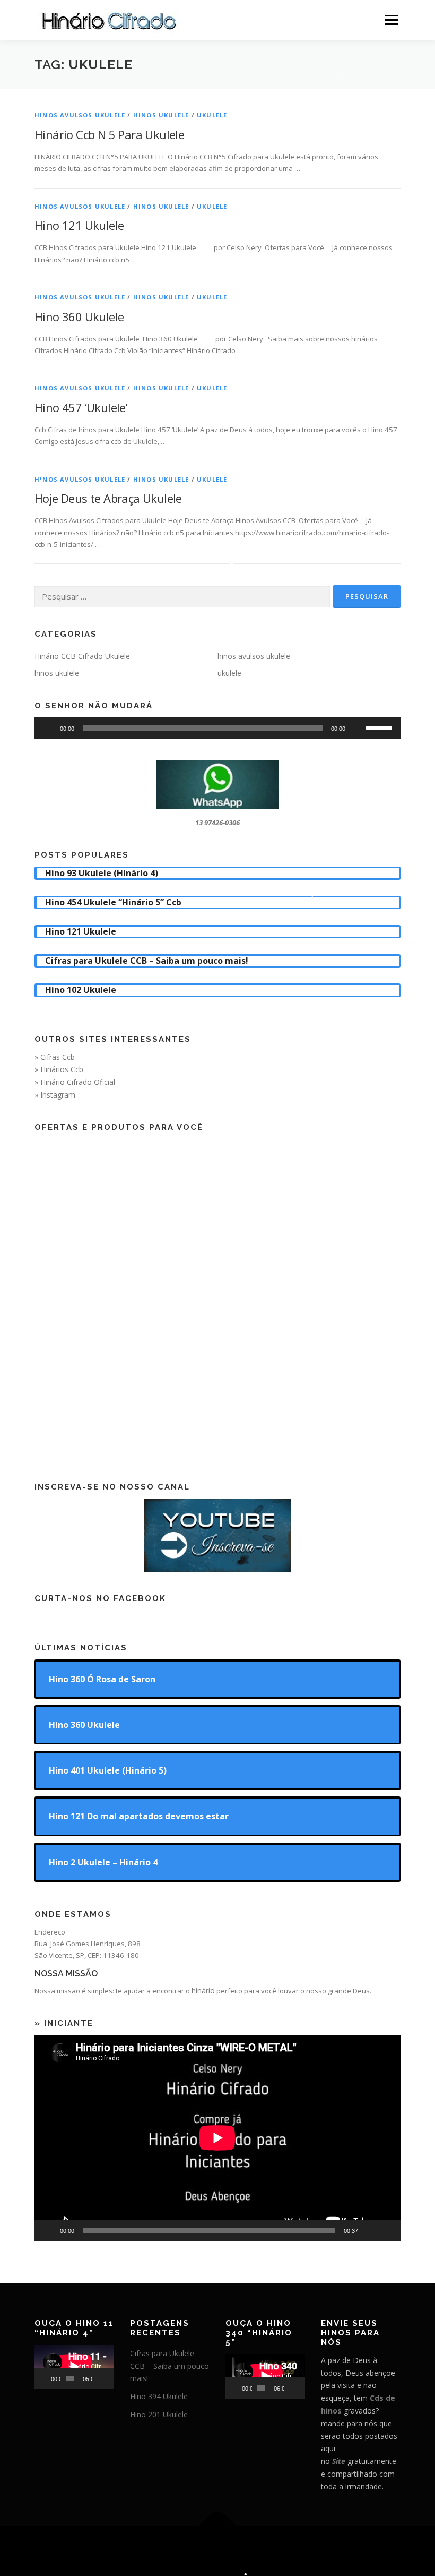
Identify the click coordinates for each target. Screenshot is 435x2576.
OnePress (252, 2551)
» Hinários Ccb (59, 1069)
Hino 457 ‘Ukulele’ (81, 407)
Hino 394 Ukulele (159, 2396)
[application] (217, 728)
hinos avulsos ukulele (80, 115)
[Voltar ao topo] (218, 2526)
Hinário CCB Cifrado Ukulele (82, 656)
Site (339, 2461)
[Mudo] (357, 728)
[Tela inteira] (387, 2230)
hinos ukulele (161, 115)
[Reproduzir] (48, 728)
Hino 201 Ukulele (159, 2414)
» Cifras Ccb (55, 1057)
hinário (203, 1991)
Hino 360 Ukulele (79, 316)
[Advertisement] (217, 1298)
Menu (391, 20)
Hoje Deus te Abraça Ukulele (108, 498)
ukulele (212, 115)
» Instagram (55, 1095)
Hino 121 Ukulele (79, 225)
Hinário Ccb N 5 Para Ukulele (109, 134)
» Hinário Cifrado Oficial (75, 1082)
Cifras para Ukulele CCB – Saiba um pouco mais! (169, 2366)
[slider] (380, 727)
